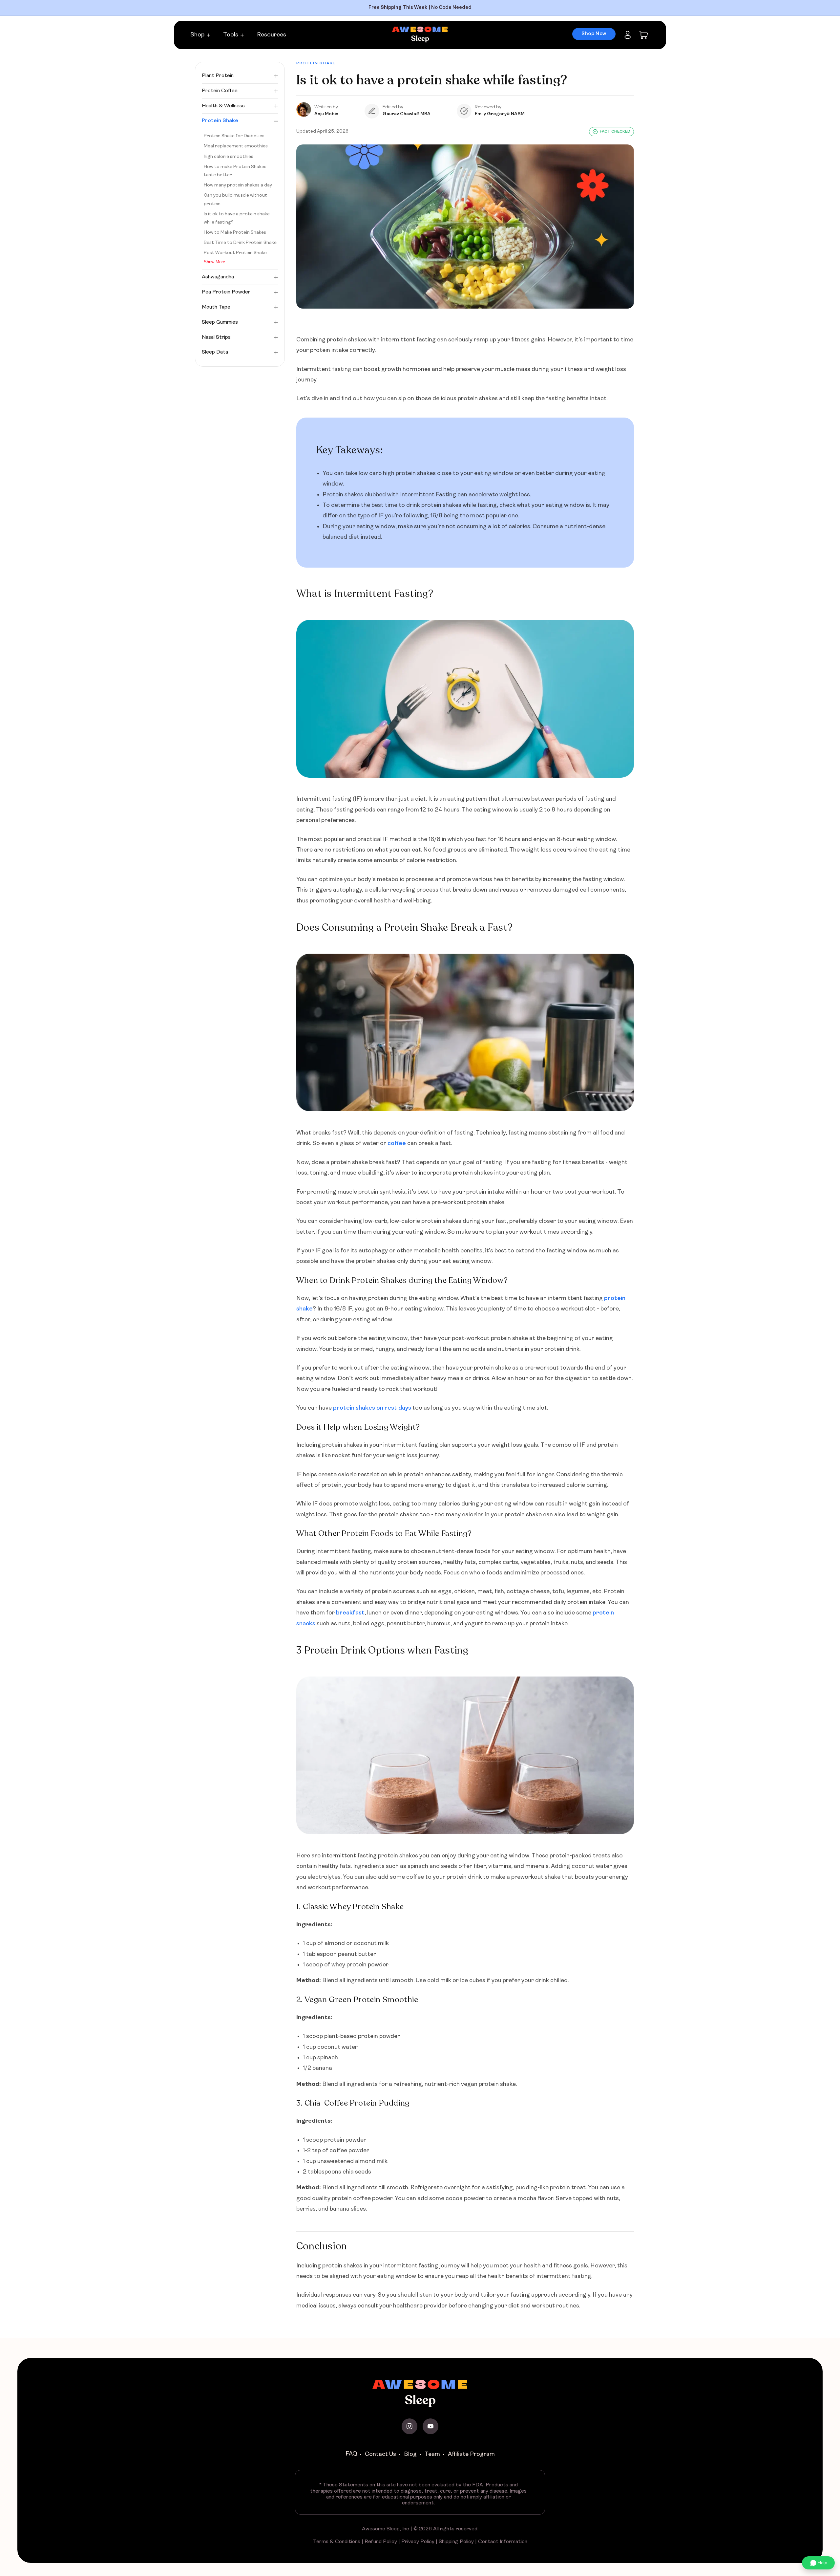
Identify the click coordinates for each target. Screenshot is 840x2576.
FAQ (351, 2454)
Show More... (216, 262)
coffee (397, 1144)
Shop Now (594, 34)
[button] (203, 35)
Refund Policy (381, 2542)
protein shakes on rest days (372, 1408)
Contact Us (380, 2454)
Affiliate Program (471, 2454)
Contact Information (503, 2542)
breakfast (350, 1613)
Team (432, 2454)
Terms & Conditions (337, 2542)
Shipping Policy (456, 2542)
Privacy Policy (418, 2542)
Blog (410, 2454)
